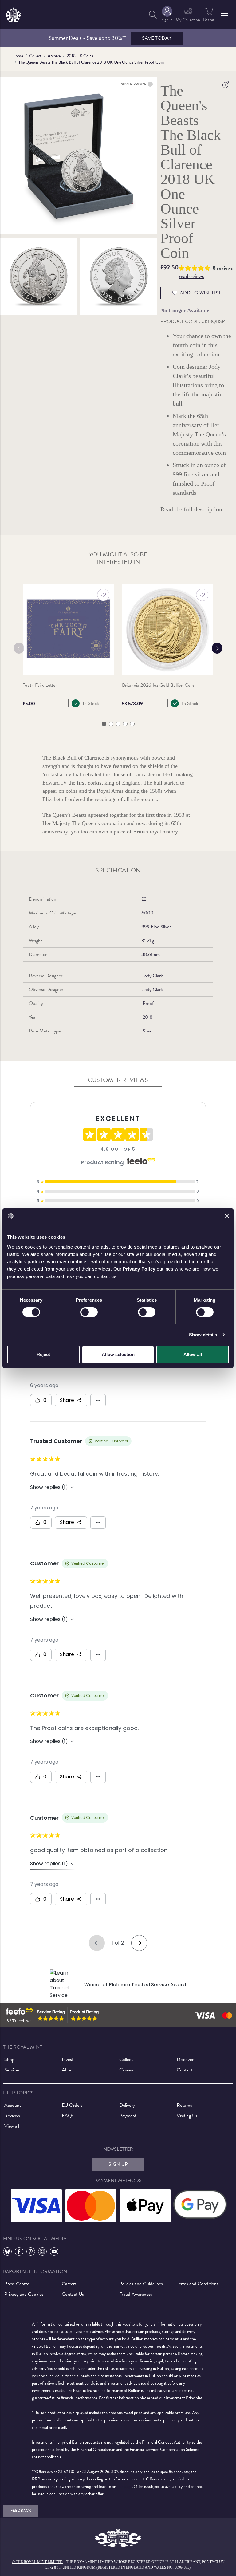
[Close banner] (227, 1216)
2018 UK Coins (80, 56)
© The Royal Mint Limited (37, 2562)
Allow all (193, 1354)
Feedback (21, 2511)
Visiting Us (187, 2116)
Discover (185, 2059)
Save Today (157, 38)
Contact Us (73, 2294)
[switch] (89, 1312)
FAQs (68, 2116)
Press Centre (17, 2284)
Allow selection (118, 1354)
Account (13, 2105)
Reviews (12, 2116)
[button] (224, 13)
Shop (9, 2059)
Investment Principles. (185, 2398)
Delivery (127, 2105)
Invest (68, 2059)
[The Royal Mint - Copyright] (13, 14)
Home (18, 56)
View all (12, 2126)
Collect (35, 56)
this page (124, 2486)
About (68, 2070)
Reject (43, 1354)
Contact (185, 2070)
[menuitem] (153, 15)
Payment (128, 2116)
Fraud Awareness (136, 2294)
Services (12, 2070)
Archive (54, 56)
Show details (203, 1335)
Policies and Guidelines (141, 2284)
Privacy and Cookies (24, 2294)
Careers (127, 2070)
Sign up (118, 2164)
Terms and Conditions (198, 2284)
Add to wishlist (200, 293)
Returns (184, 2105)
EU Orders (72, 2105)
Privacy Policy (139, 1269)
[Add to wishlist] (103, 595)
